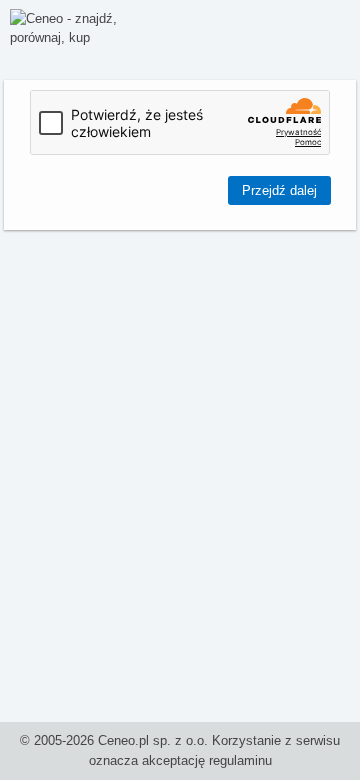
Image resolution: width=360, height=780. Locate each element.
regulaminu (240, 760)
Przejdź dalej (279, 190)
